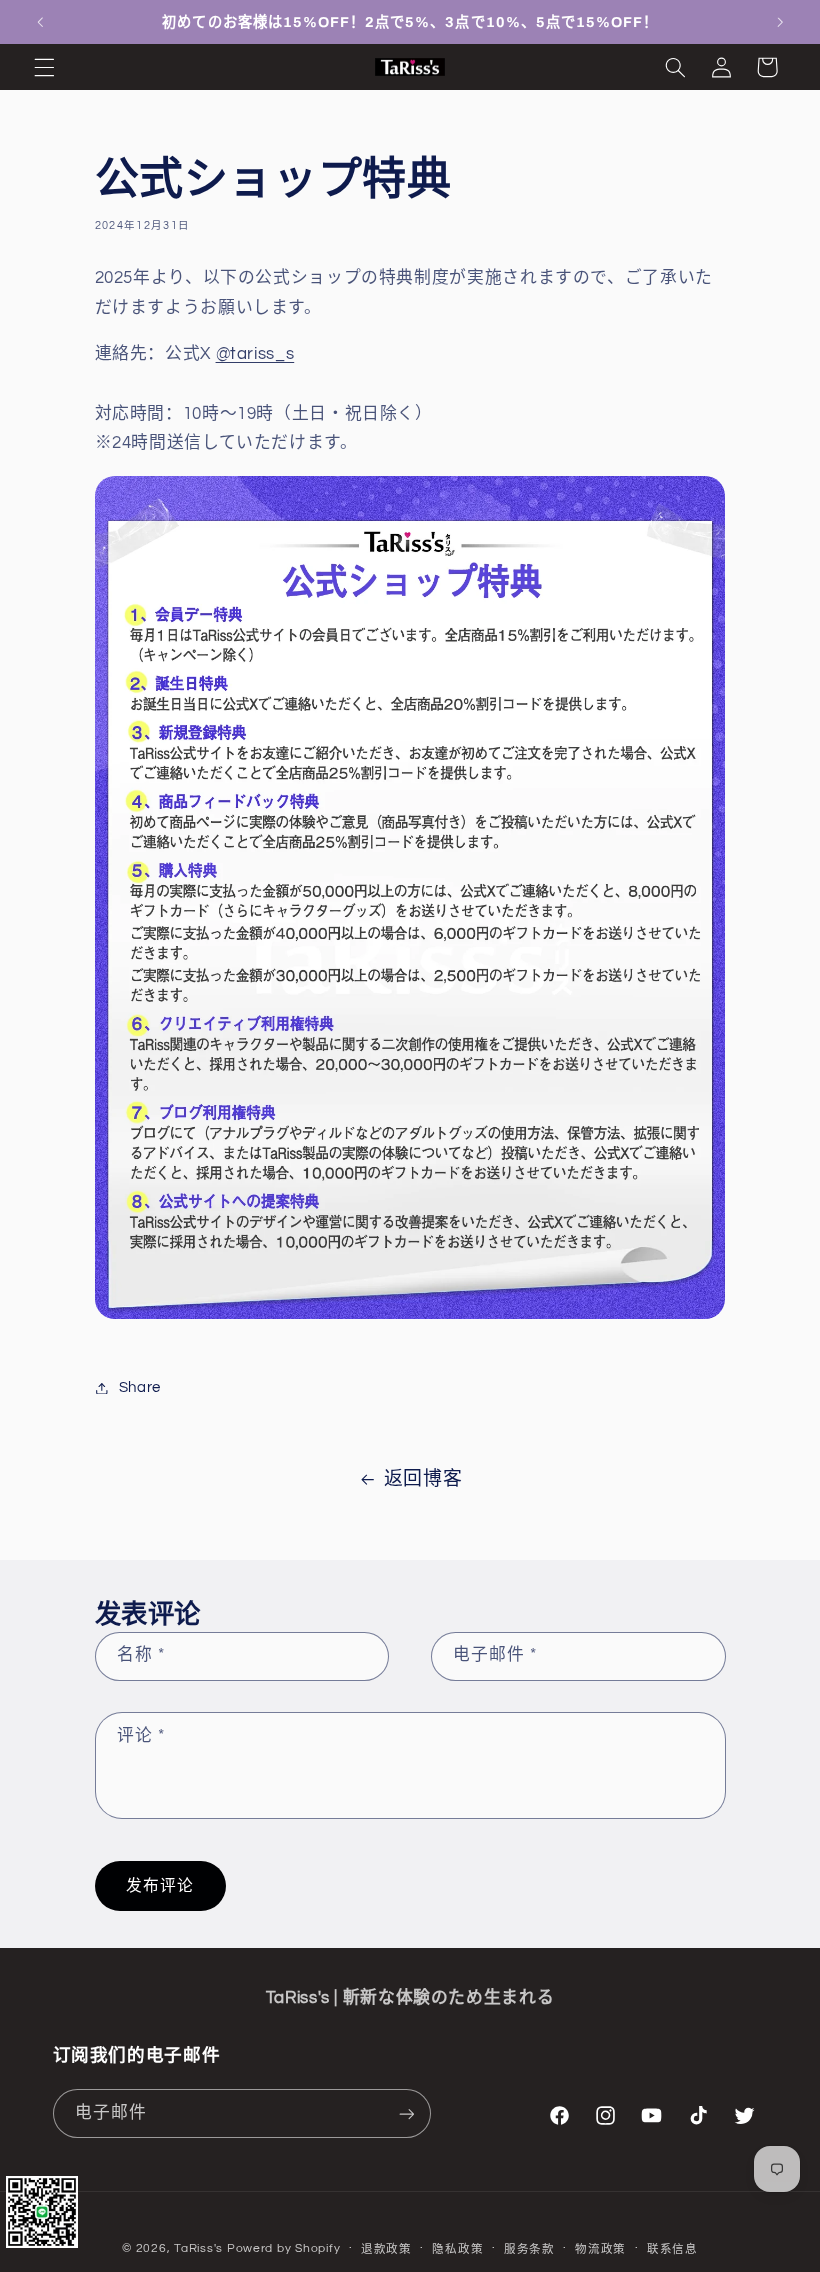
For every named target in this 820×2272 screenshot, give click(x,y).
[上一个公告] (40, 22)
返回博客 (423, 1479)
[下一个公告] (780, 22)
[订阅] (406, 2113)
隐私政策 (457, 2249)
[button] (44, 67)
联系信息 (672, 2249)
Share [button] (140, 1387)
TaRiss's (198, 2248)
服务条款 (529, 2249)
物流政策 (600, 2249)
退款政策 (386, 2249)
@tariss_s (255, 354)
